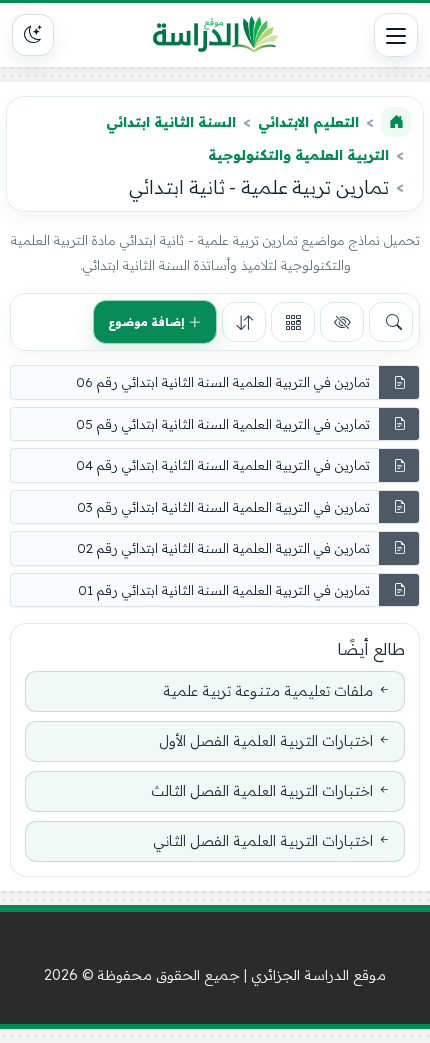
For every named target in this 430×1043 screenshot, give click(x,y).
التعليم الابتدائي (308, 122)
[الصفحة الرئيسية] (396, 122)
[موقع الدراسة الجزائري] (215, 35)
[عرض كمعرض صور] (293, 322)
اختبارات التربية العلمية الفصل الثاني (263, 841)
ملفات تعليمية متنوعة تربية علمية (268, 691)
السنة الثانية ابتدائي (171, 122)
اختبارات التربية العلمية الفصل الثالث (262, 791)
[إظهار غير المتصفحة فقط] (342, 322)
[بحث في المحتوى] (391, 322)
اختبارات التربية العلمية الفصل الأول (266, 741)
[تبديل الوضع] (33, 35)
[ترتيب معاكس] (244, 322)
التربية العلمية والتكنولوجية (298, 155)
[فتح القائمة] (396, 35)
